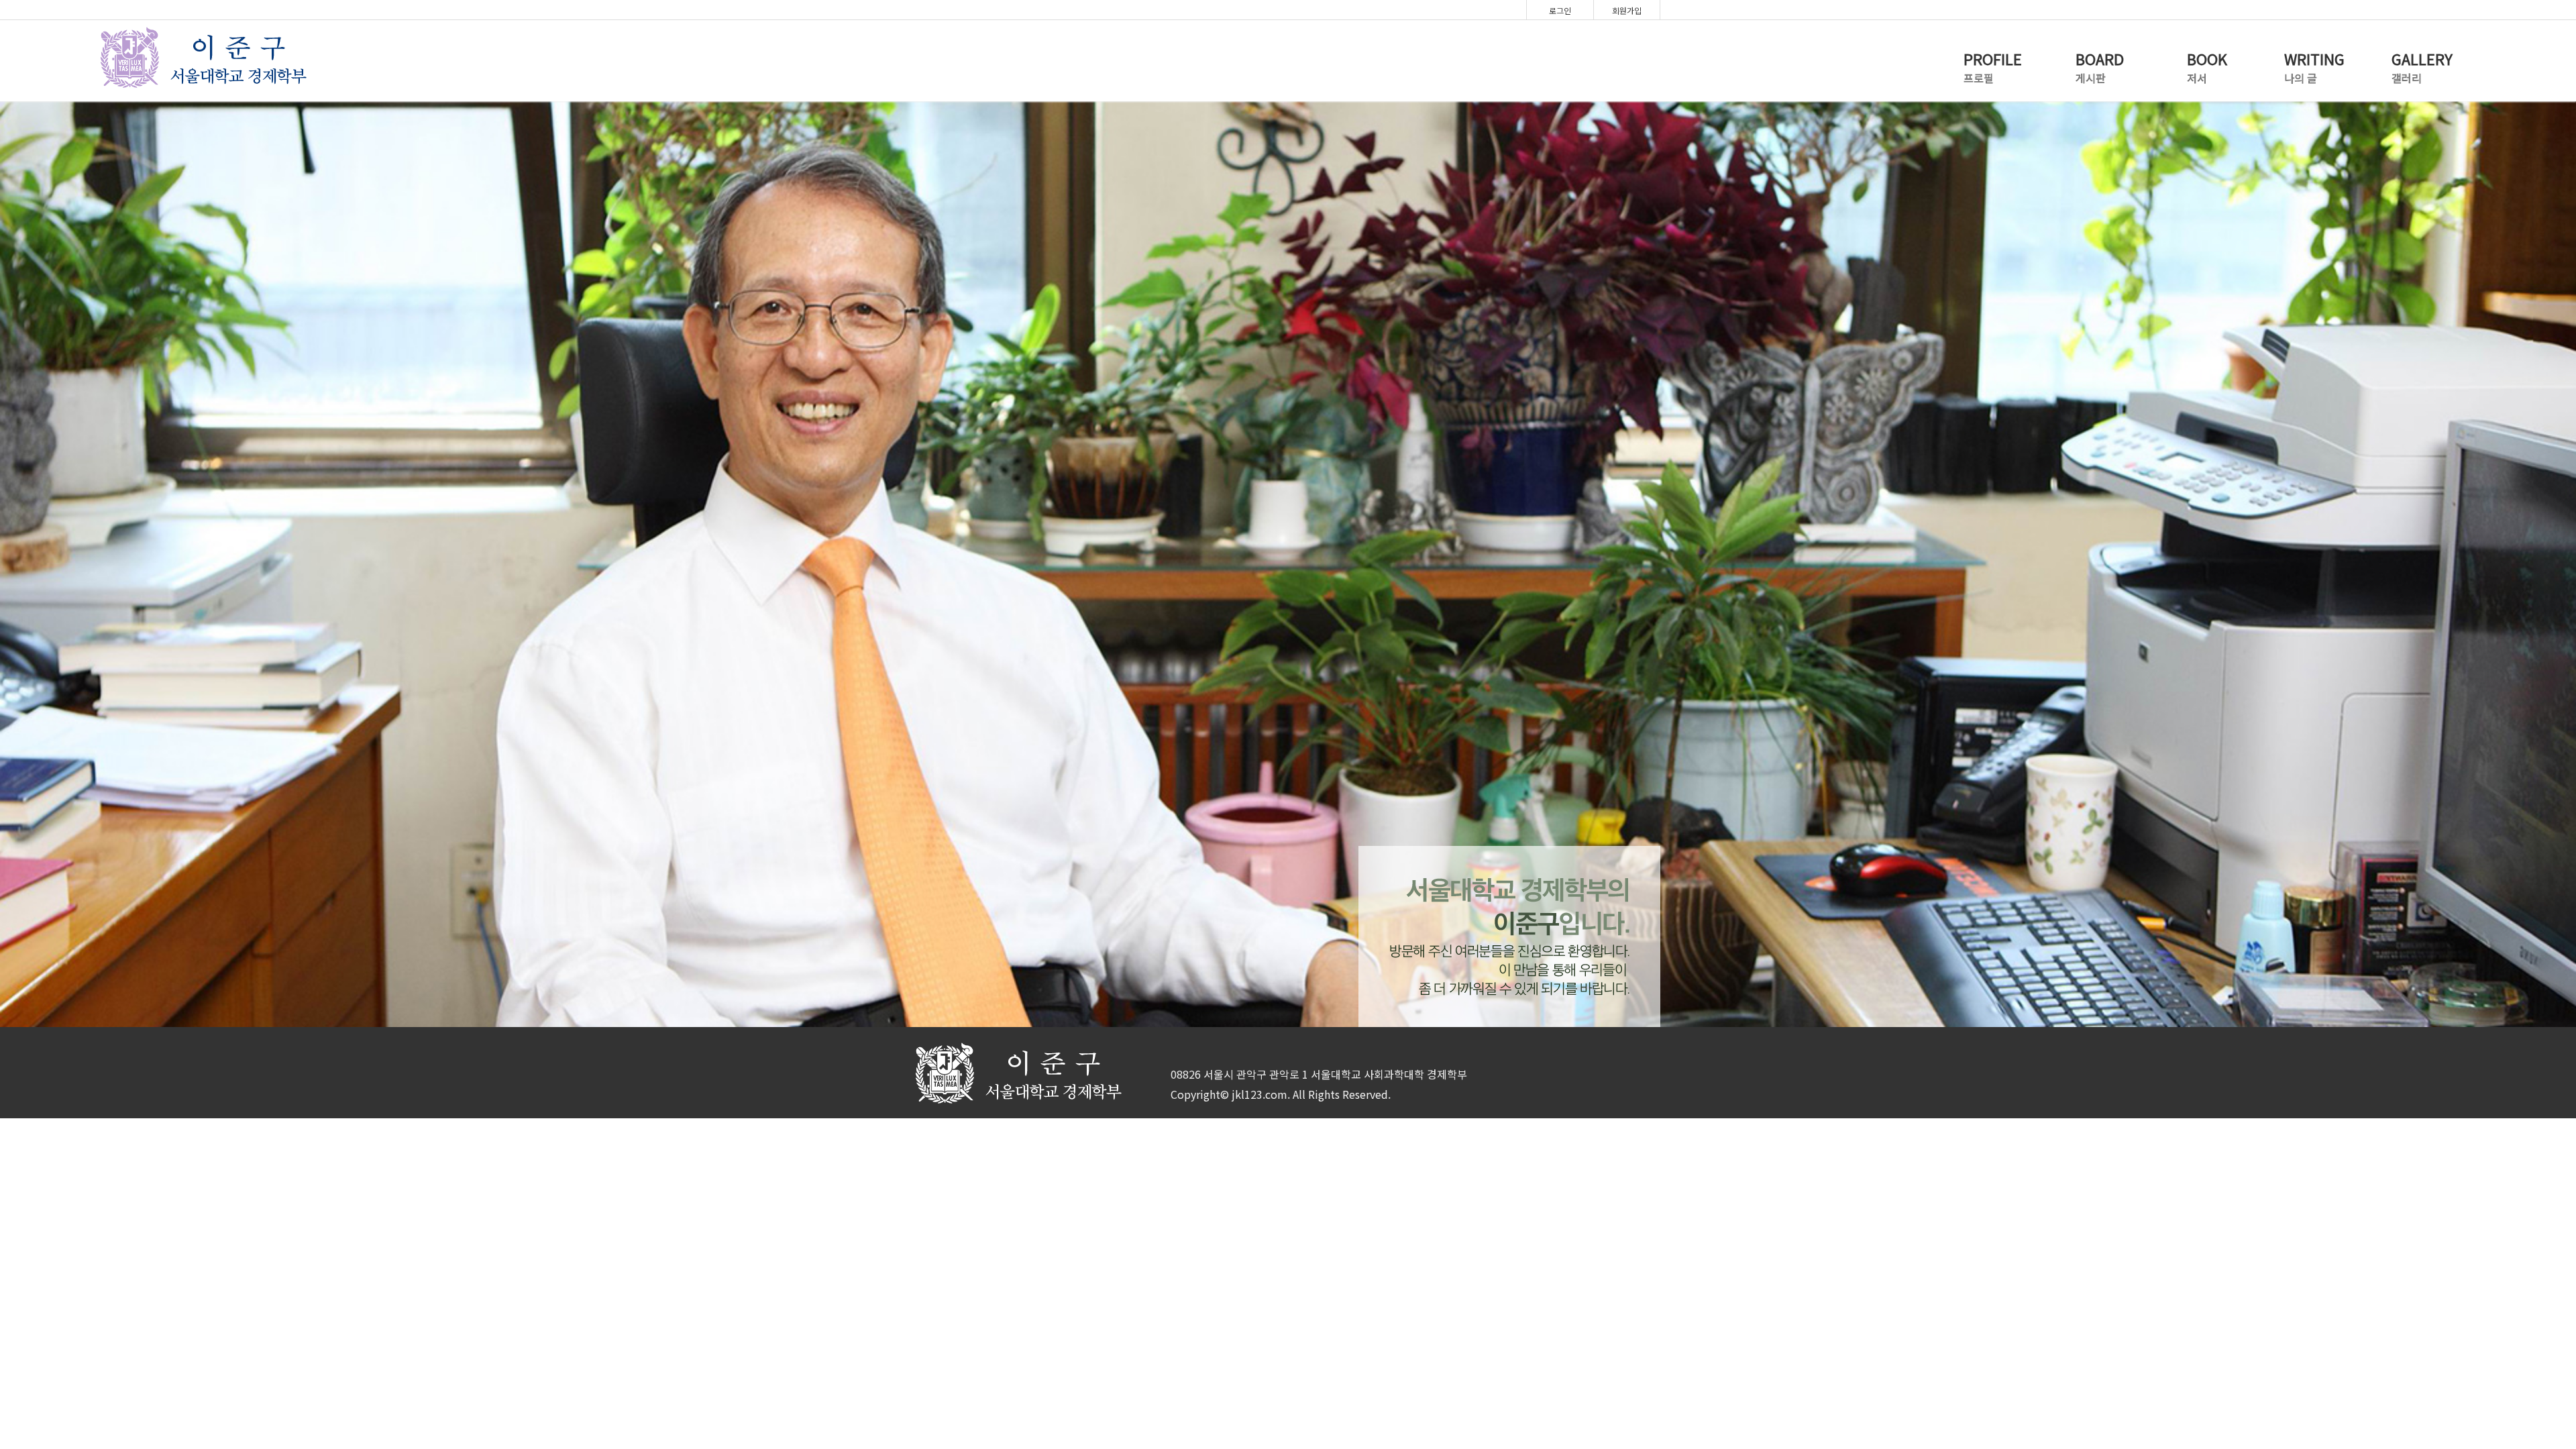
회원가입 (1627, 10)
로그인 (1560, 10)
